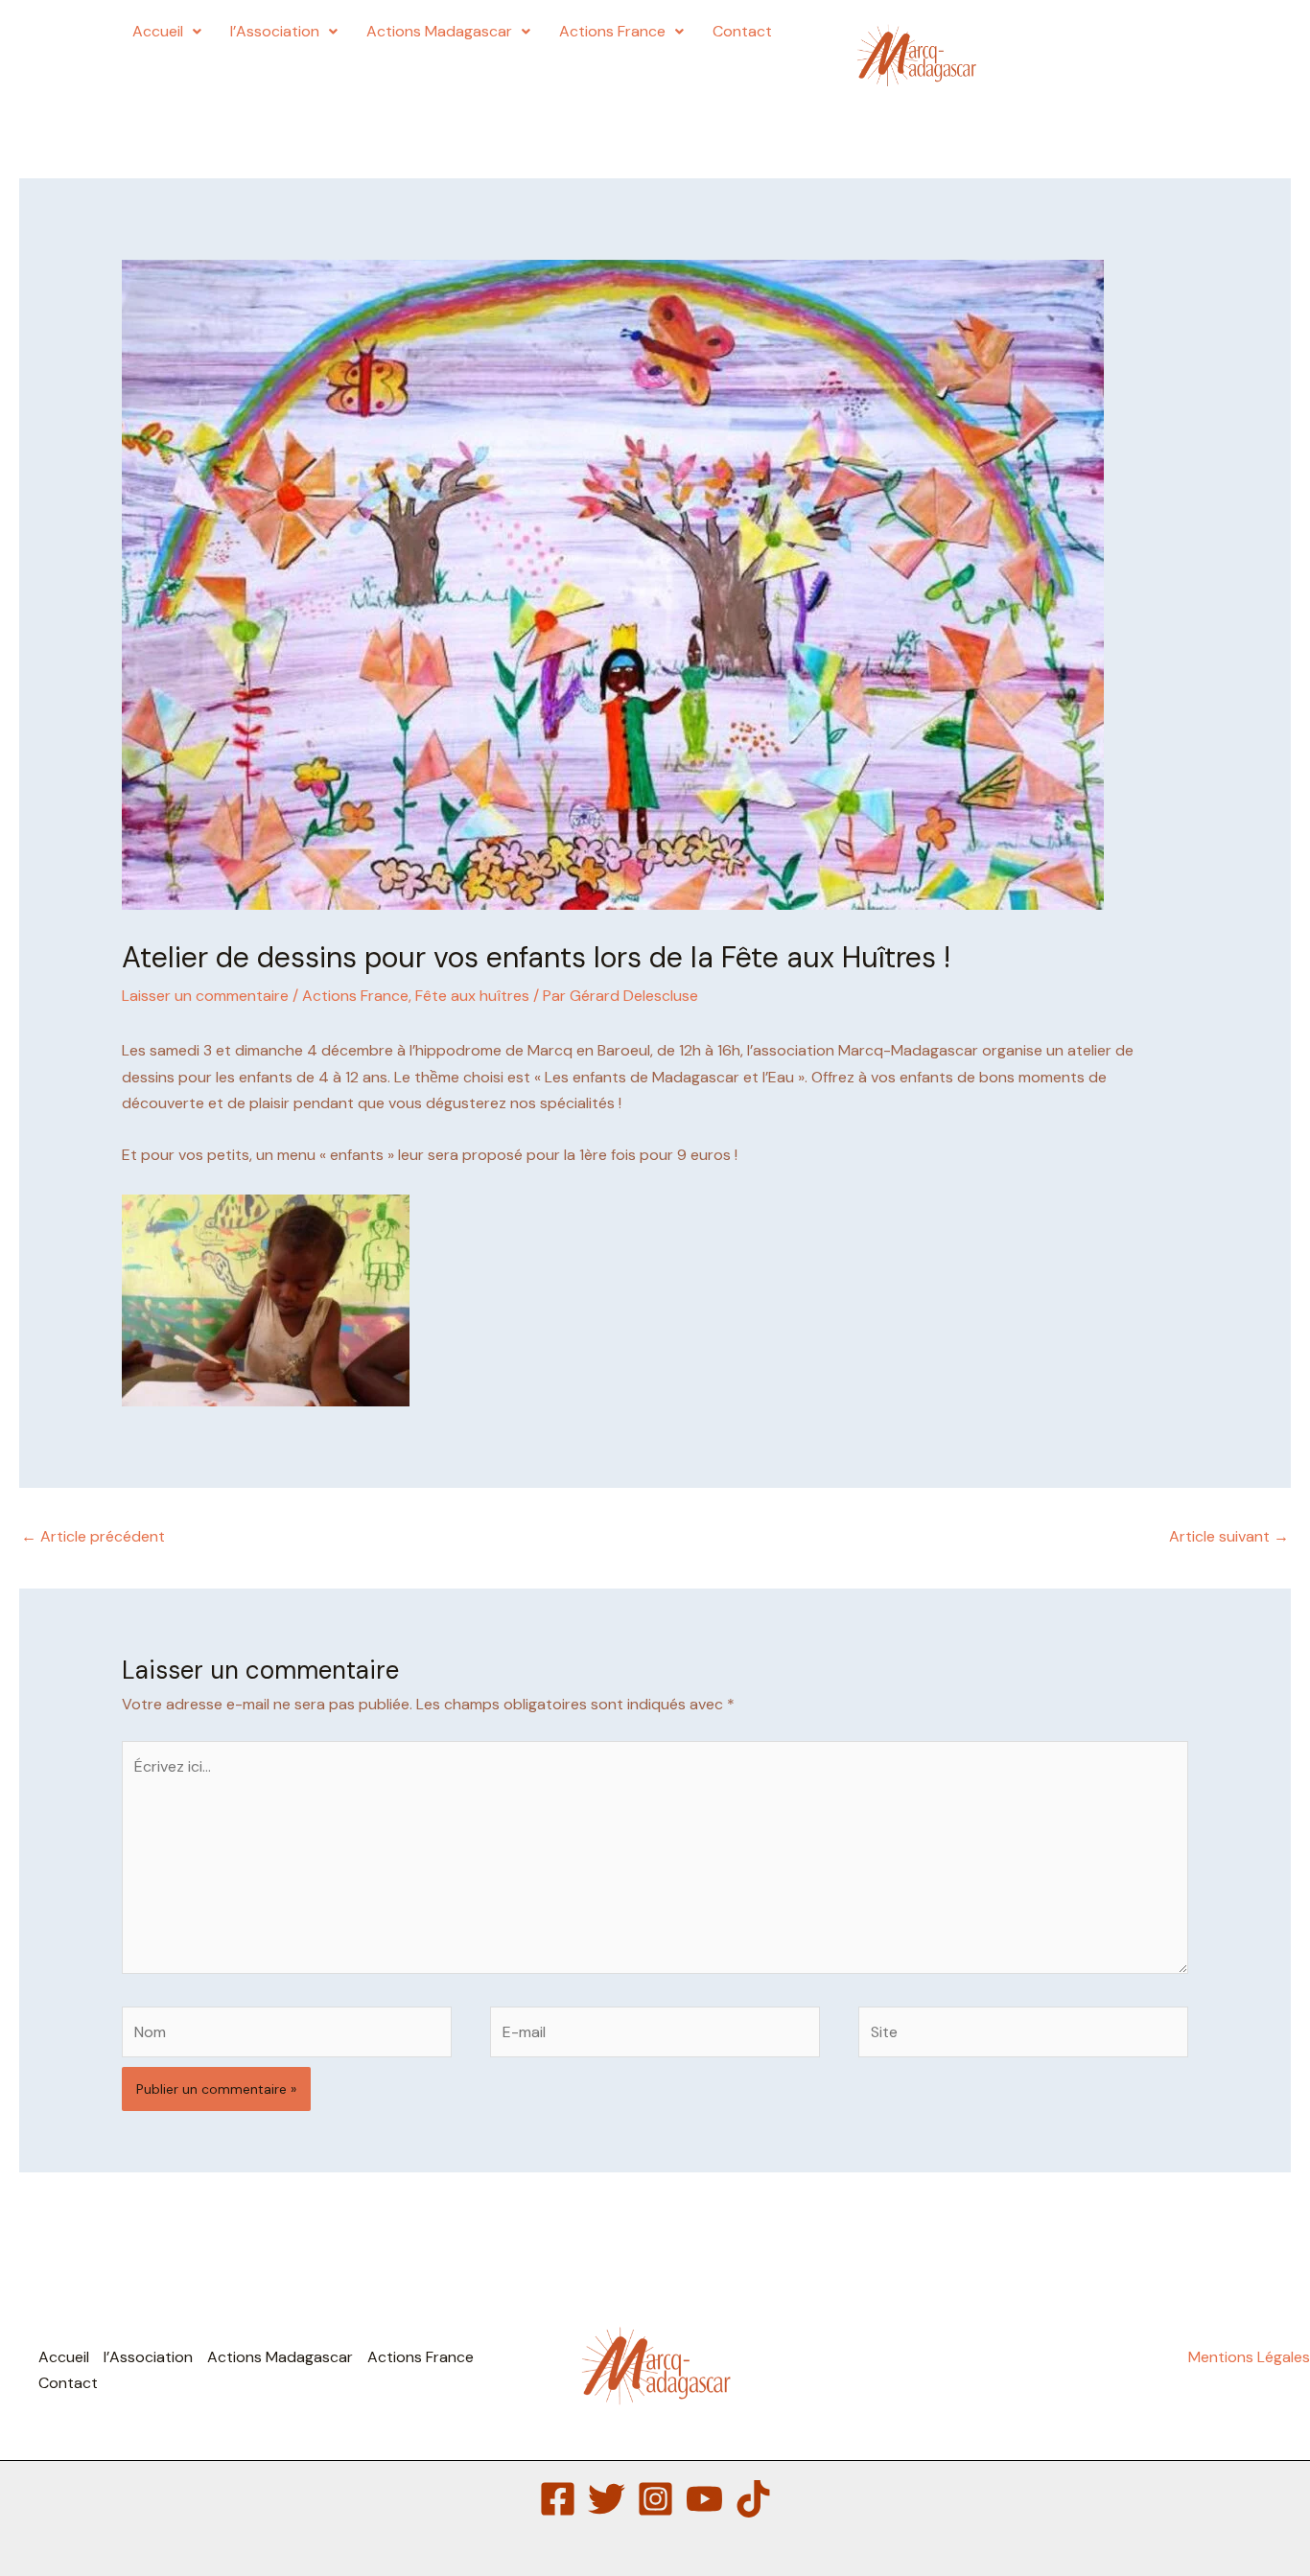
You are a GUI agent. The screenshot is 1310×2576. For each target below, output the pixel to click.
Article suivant (1229, 1536)
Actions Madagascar (439, 31)
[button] (167, 32)
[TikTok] (753, 2499)
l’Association (275, 31)
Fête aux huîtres (472, 996)
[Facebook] (558, 2499)
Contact (742, 31)
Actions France (612, 31)
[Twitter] (607, 2499)
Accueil (158, 31)
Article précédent (93, 1536)
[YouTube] (704, 2499)
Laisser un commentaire (205, 996)
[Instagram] (655, 2499)
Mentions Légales (1249, 2357)
